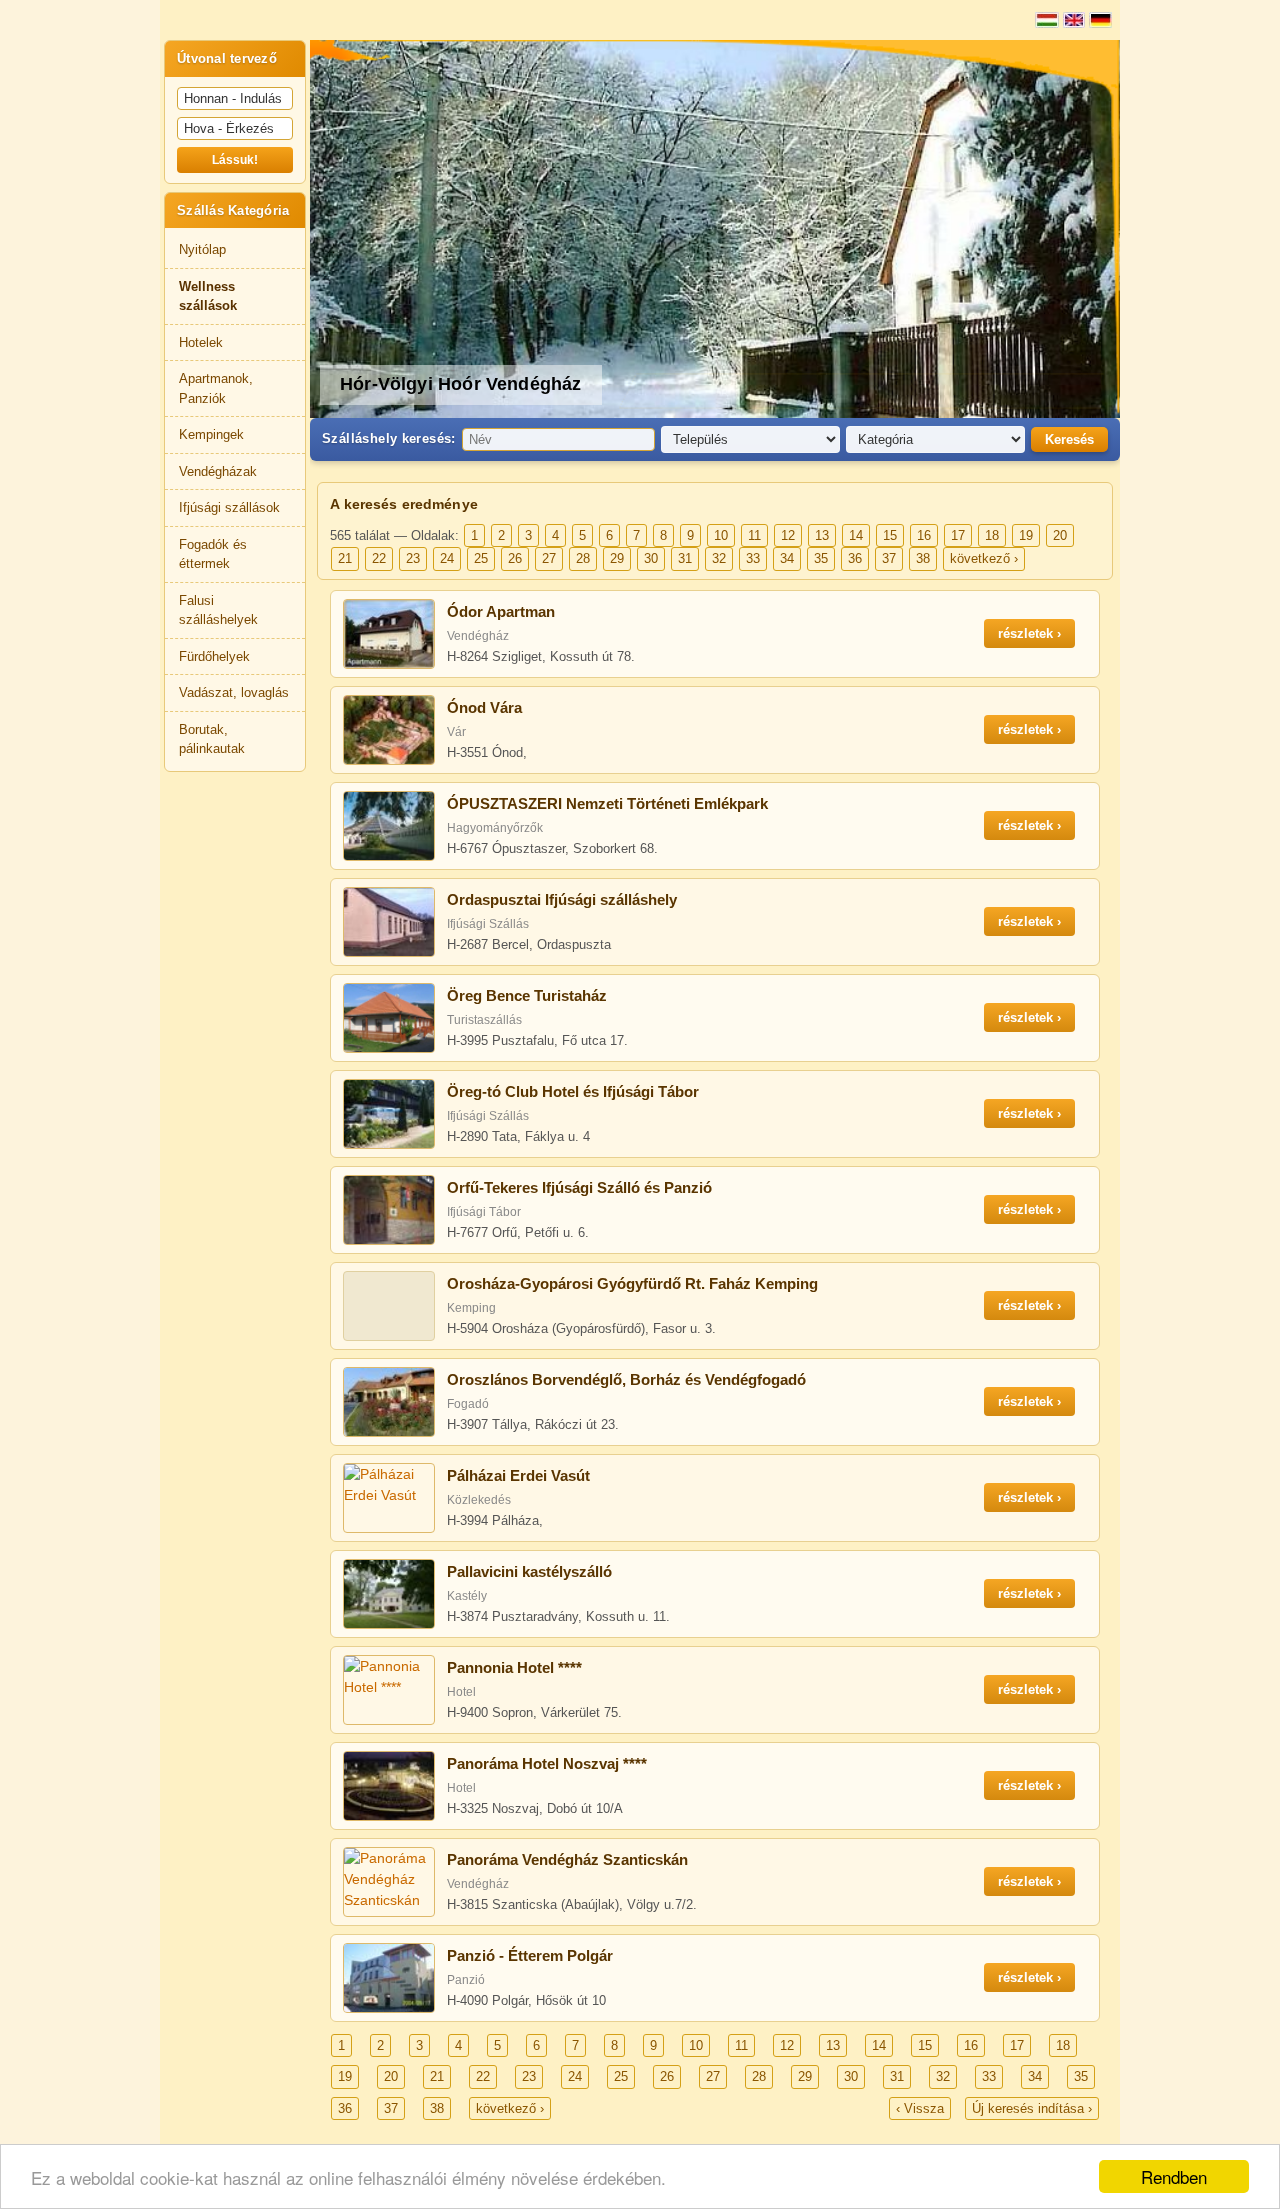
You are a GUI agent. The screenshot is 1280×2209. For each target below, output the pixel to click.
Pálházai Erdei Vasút (518, 1475)
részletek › (1029, 633)
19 (1026, 535)
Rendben (1174, 2176)
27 (549, 558)
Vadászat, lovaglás (234, 692)
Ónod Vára (484, 707)
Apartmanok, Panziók (216, 388)
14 (856, 535)
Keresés (1069, 439)
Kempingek (211, 434)
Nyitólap (202, 249)
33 (753, 558)
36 (855, 558)
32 (719, 558)
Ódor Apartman (501, 611)
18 (992, 535)
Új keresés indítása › (1032, 2108)
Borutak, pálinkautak (212, 739)
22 (379, 558)
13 (822, 535)
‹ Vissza (920, 2108)
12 (788, 535)
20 (1060, 535)
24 (447, 558)
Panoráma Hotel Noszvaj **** (547, 1763)
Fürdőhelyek (214, 656)
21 (345, 558)
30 (651, 558)
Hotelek (201, 342)
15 (890, 535)
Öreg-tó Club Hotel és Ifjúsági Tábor (573, 1091)
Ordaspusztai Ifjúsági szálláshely (562, 899)
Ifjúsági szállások (229, 507)
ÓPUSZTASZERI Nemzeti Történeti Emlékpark (607, 803)
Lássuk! (235, 160)
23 (413, 558)
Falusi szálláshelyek (218, 610)
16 (924, 535)
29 (617, 558)
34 (787, 558)
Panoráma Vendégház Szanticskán (567, 1859)
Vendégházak (218, 471)
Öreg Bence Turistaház (527, 995)
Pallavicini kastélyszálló (529, 1571)
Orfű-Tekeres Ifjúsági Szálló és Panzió (579, 1187)
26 (515, 558)
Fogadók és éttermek (213, 554)
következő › (984, 558)
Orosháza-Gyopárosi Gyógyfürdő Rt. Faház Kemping (632, 1283)
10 (721, 535)
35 (821, 558)
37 (889, 558)
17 (958, 535)
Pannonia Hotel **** (514, 1667)
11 (754, 535)
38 (923, 558)
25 (481, 558)
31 (685, 558)
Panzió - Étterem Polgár (530, 1955)
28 (583, 558)
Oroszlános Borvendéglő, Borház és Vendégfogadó (626, 1379)
